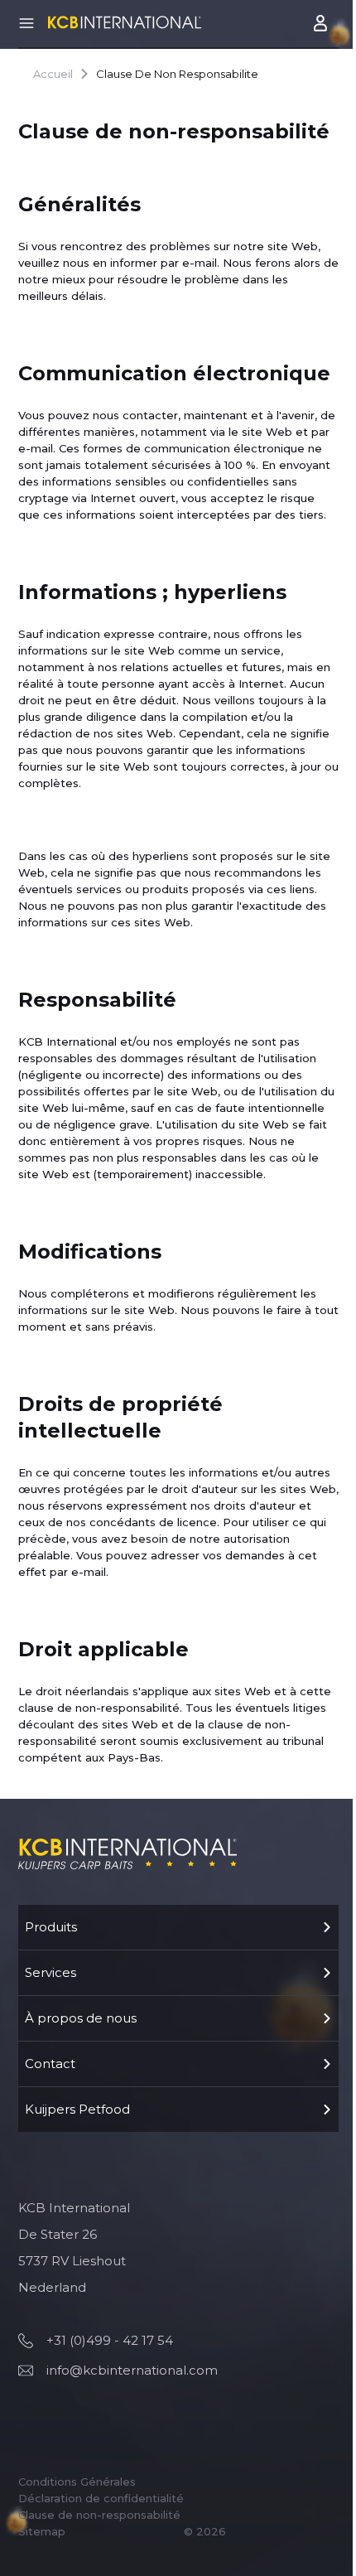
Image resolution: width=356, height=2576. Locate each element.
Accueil (53, 74)
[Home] (125, 22)
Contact (50, 2064)
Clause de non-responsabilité (99, 2515)
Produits (51, 1927)
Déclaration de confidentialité (101, 2498)
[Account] (322, 23)
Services (51, 1972)
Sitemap (42, 2531)
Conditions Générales (77, 2482)
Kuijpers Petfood (77, 2109)
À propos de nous (81, 2018)
